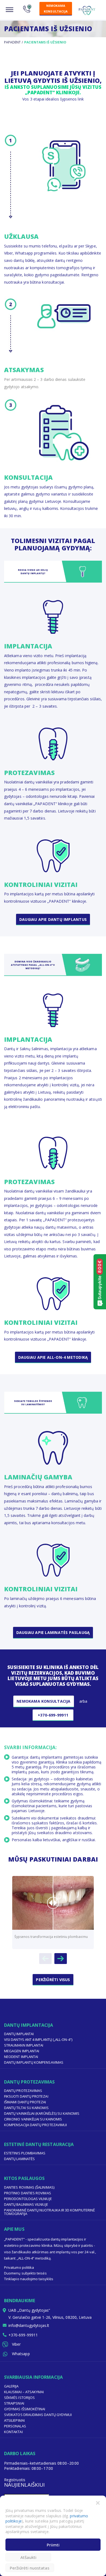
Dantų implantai (19, 2034)
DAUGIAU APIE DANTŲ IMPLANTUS (53, 919)
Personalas (15, 2426)
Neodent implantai (21, 2057)
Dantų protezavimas (23, 2091)
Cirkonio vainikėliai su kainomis (33, 2119)
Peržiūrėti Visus (53, 1980)
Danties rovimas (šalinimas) (29, 2187)
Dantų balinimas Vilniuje (26, 2204)
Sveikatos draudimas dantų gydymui (38, 2415)
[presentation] (45, 1959)
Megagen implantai (22, 2051)
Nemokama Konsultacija (43, 1701)
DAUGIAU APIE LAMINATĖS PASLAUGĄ (53, 1632)
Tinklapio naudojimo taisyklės (29, 2279)
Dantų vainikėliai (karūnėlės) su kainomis (42, 2113)
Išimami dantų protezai (25, 2102)
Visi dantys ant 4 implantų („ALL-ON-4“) (38, 2040)
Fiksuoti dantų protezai (26, 2096)
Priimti (53, 2545)
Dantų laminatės (19, 2159)
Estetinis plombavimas (25, 2153)
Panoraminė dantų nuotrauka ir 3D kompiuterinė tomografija (49, 2212)
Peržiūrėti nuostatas (30, 2568)
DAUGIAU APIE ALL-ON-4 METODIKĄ (53, 1357)
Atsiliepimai (14, 2420)
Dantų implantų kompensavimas (34, 2062)
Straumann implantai (24, 2045)
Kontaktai (13, 2432)
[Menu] (10, 10)
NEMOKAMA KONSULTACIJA (56, 8)
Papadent (12, 42)
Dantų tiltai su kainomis (26, 2108)
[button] (98, 2502)
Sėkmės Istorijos (19, 2398)
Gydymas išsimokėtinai (25, 2409)
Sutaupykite (100, 1280)
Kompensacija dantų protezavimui (35, 2125)
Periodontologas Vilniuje (28, 2199)
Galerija (11, 2386)
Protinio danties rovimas (28, 2193)
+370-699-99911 (53, 1715)
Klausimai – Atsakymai (24, 2392)
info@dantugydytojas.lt (29, 2325)
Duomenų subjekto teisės (25, 2273)
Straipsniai (14, 2403)
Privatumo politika (19, 2267)
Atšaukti (28, 2557)
